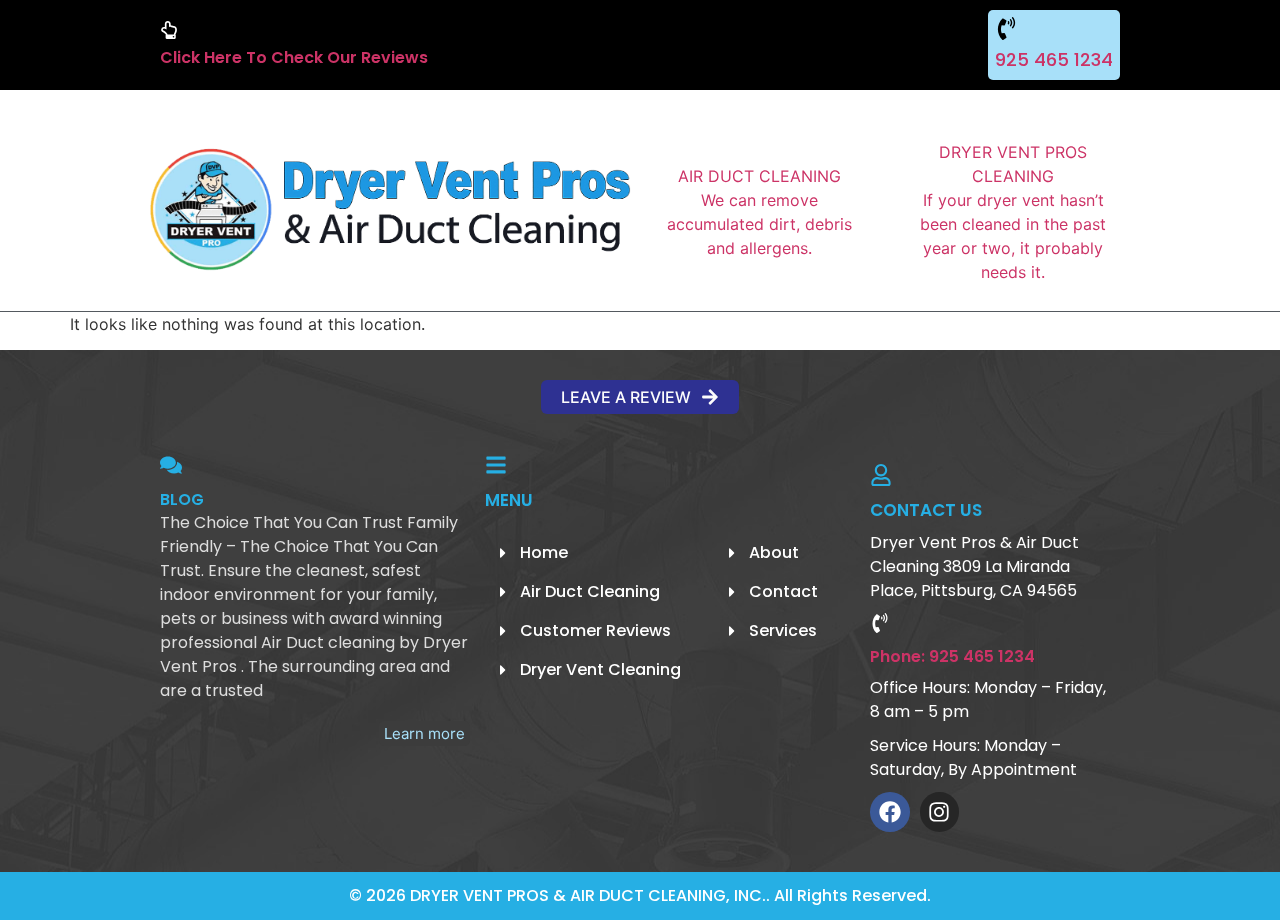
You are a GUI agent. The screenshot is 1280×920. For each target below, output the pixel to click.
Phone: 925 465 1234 (952, 656)
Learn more (424, 733)
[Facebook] (890, 812)
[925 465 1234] (1006, 28)
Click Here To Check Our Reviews (294, 57)
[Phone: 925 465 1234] (880, 623)
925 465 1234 (1054, 59)
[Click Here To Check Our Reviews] (169, 30)
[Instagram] (940, 812)
